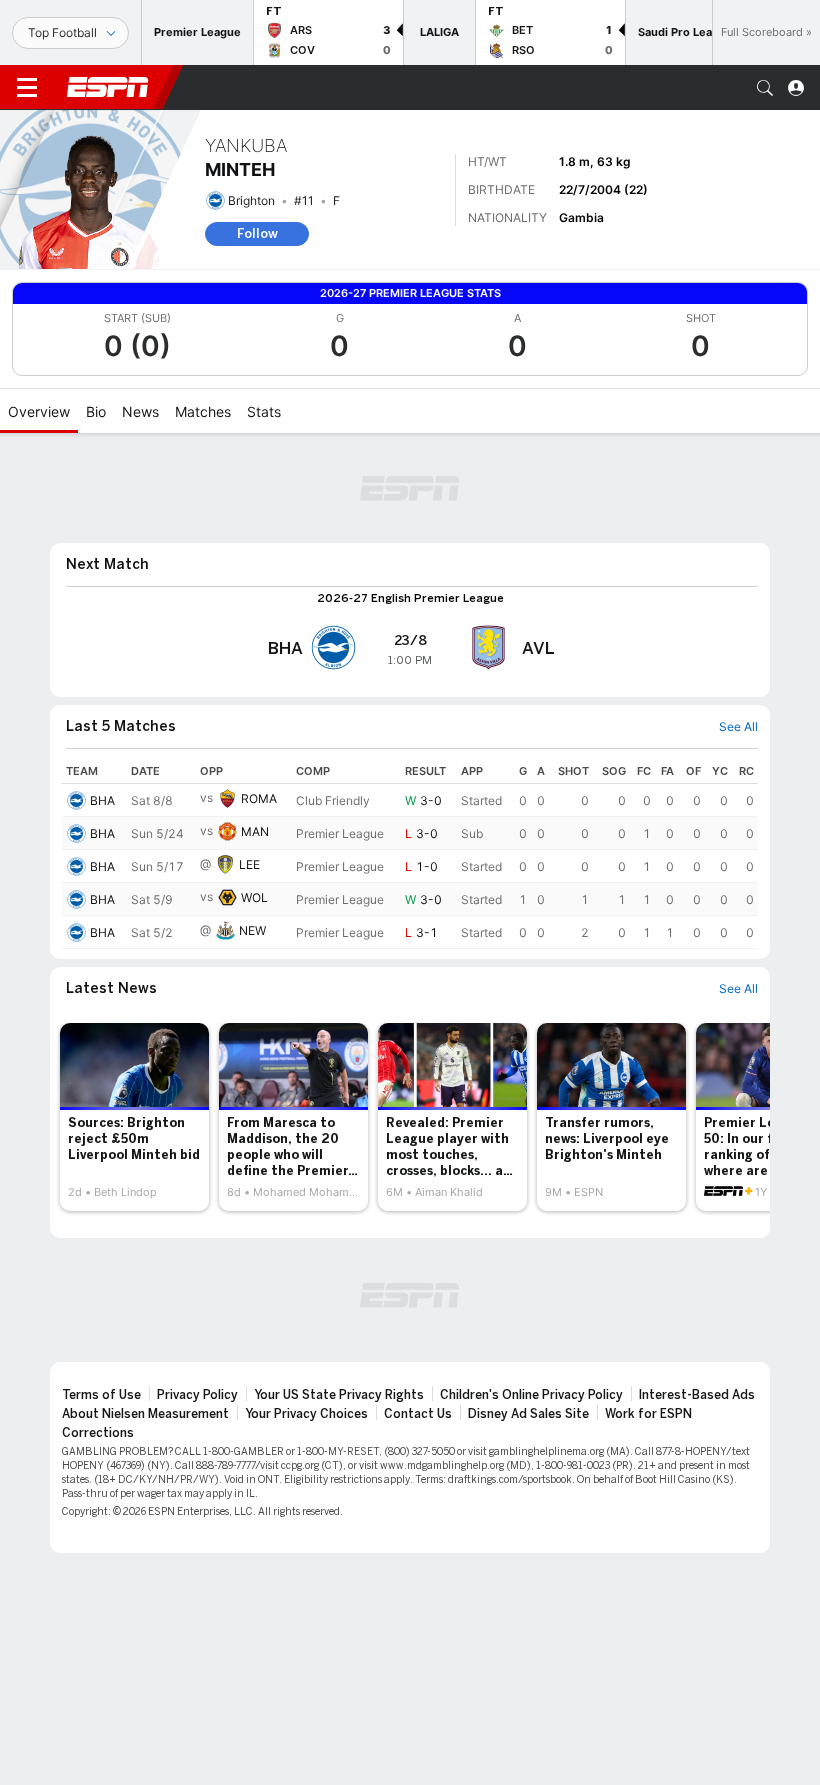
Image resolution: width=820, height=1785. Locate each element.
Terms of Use (101, 1395)
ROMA (259, 798)
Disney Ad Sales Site (528, 1414)
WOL (254, 897)
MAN (255, 831)
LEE (249, 864)
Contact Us (418, 1414)
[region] (410, 854)
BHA (102, 800)
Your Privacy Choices (306, 1414)
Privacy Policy (197, 1395)
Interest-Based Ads (697, 1395)
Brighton (251, 200)
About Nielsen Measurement (145, 1414)
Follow (257, 233)
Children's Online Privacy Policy (531, 1395)
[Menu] (27, 88)
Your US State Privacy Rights (339, 1395)
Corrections (98, 1433)
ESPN (108, 87)
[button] (765, 88)
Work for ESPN (648, 1414)
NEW (252, 930)
